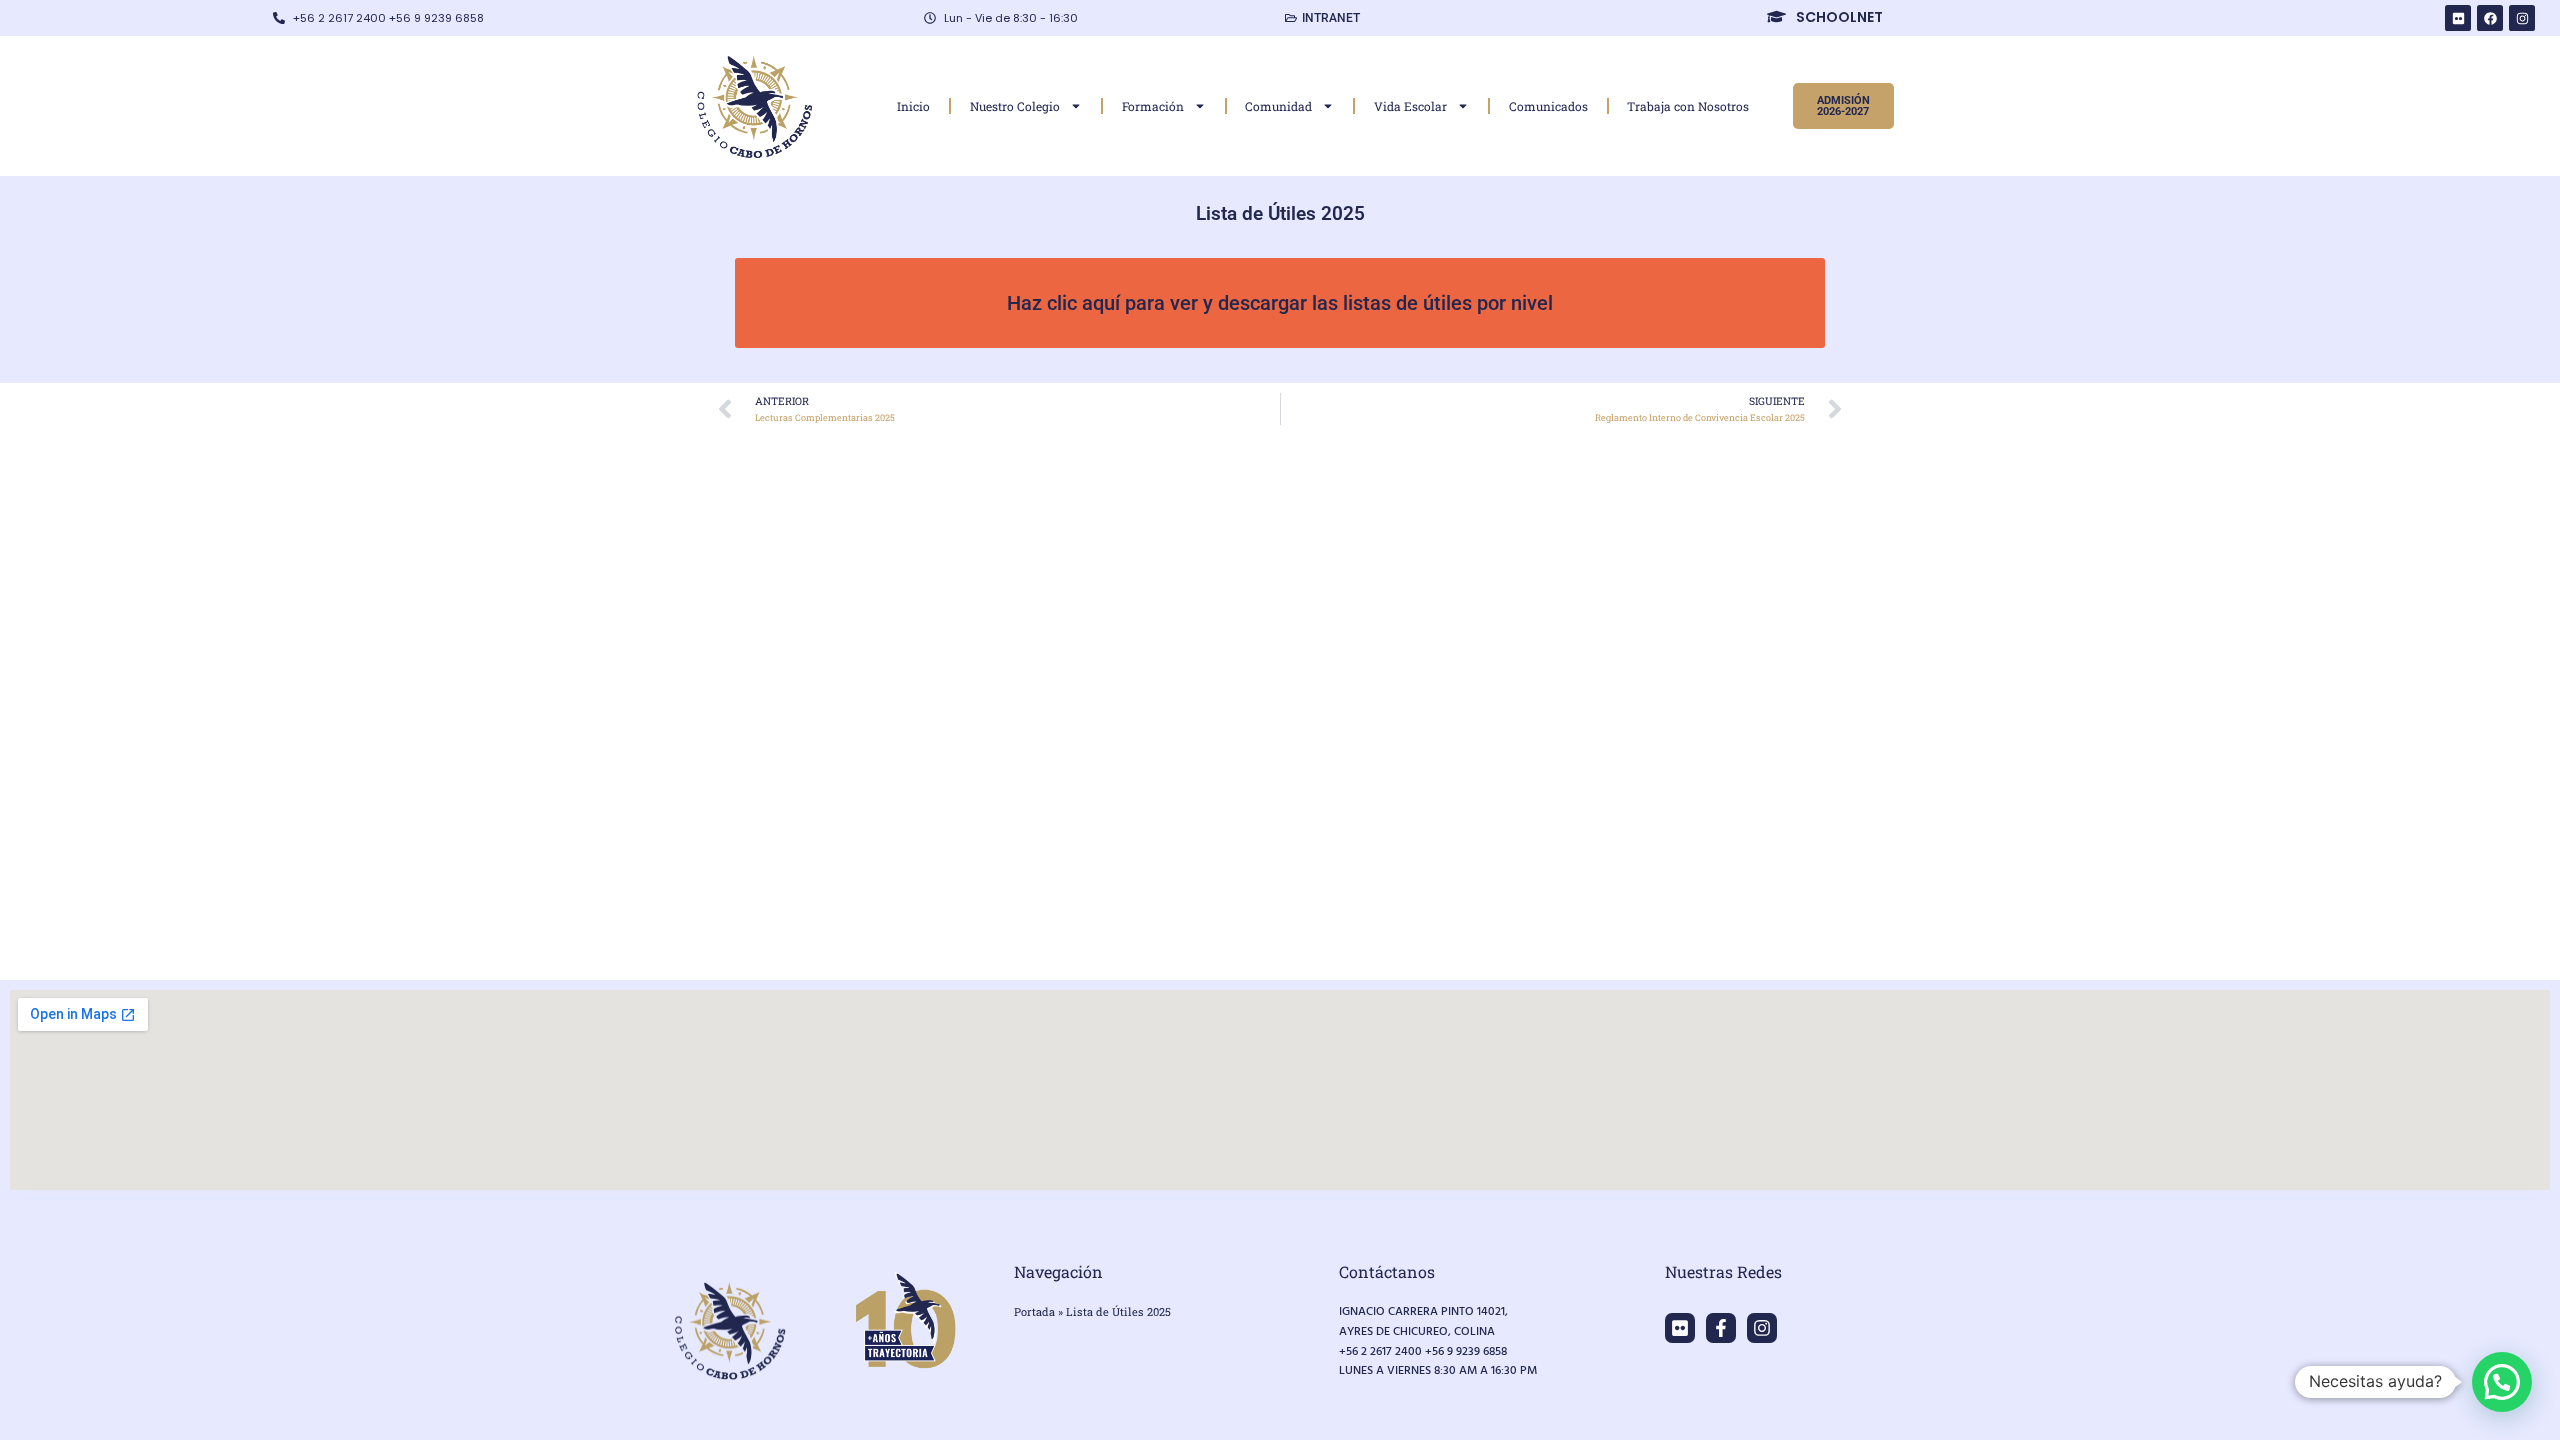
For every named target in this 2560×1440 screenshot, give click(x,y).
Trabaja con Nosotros (1688, 106)
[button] (2502, 1382)
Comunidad (1278, 106)
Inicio (913, 106)
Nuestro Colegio (1015, 106)
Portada (1034, 1311)
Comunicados (1548, 106)
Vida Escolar (1410, 106)
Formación (1153, 106)
